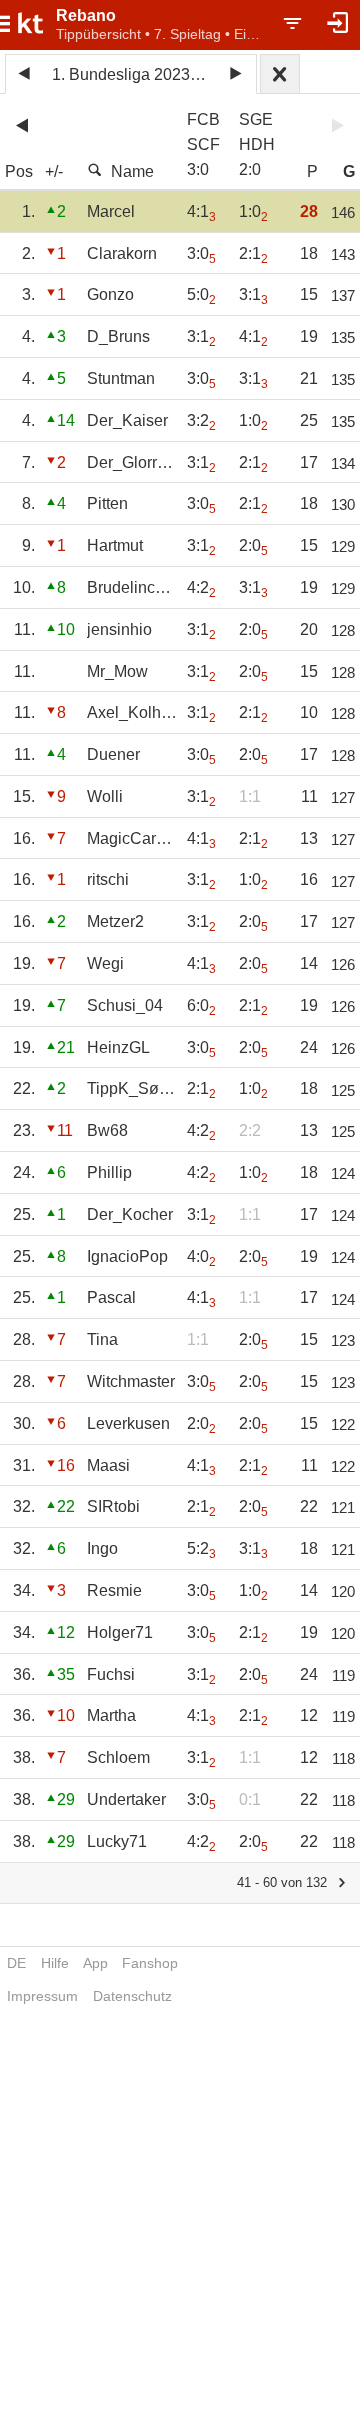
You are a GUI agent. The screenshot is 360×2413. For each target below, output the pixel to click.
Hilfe (55, 1963)
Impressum (42, 1996)
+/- (54, 171)
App (95, 1963)
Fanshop (150, 1963)
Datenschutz (132, 1996)
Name (132, 171)
